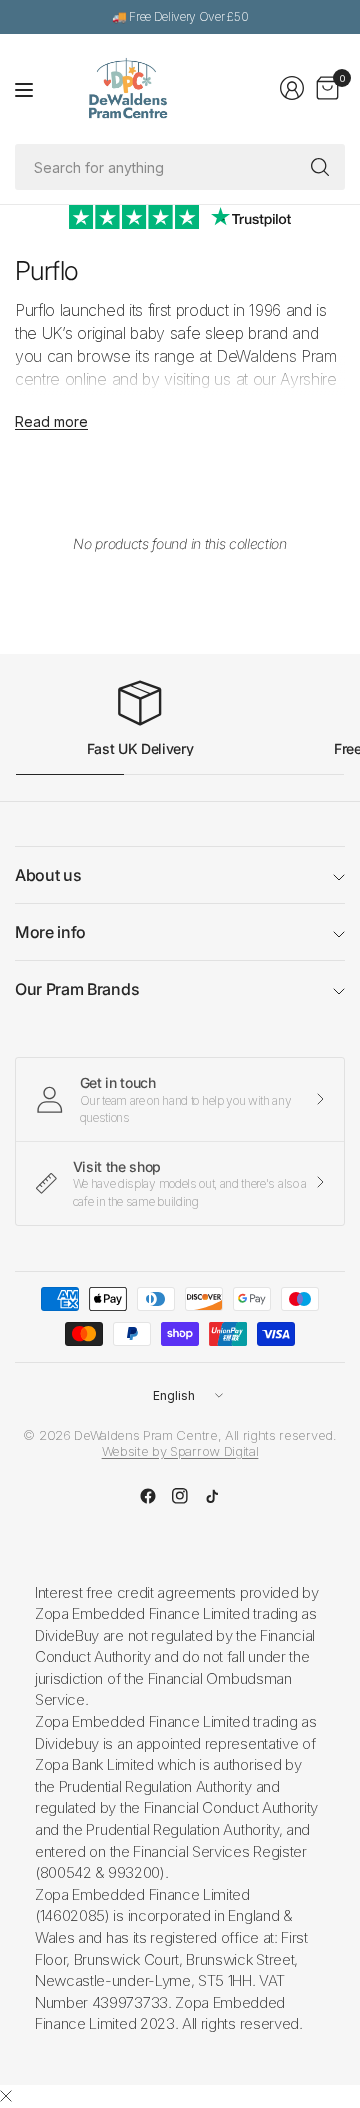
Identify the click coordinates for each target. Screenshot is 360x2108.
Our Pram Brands (77, 989)
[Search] (320, 167)
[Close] (6, 2096)
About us (48, 875)
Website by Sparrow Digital (180, 1451)
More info (50, 932)
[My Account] (292, 88)
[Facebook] (148, 1496)
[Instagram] (180, 1496)
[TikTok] (212, 1496)
